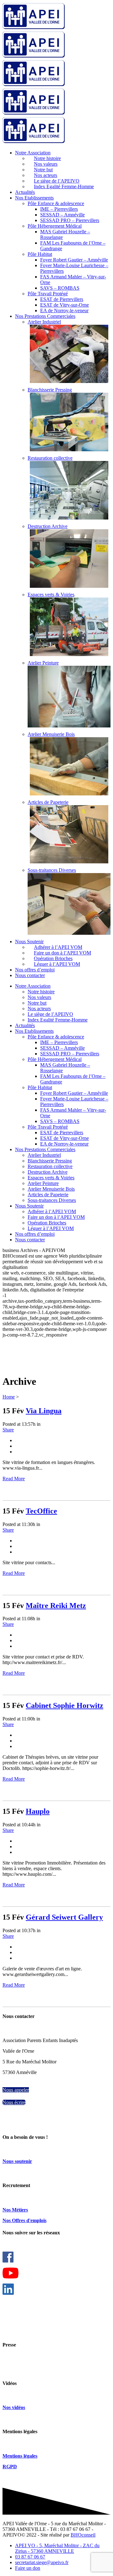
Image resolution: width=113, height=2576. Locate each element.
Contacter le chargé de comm (31, 2364)
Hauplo (38, 1811)
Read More (14, 1479)
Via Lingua (44, 1411)
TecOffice (41, 1511)
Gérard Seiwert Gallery (64, 1917)
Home (9, 1397)
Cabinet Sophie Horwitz (65, 1705)
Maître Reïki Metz (56, 1606)
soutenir (23, 2161)
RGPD (10, 2467)
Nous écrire (14, 2102)
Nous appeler (16, 2090)
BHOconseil (83, 2535)
